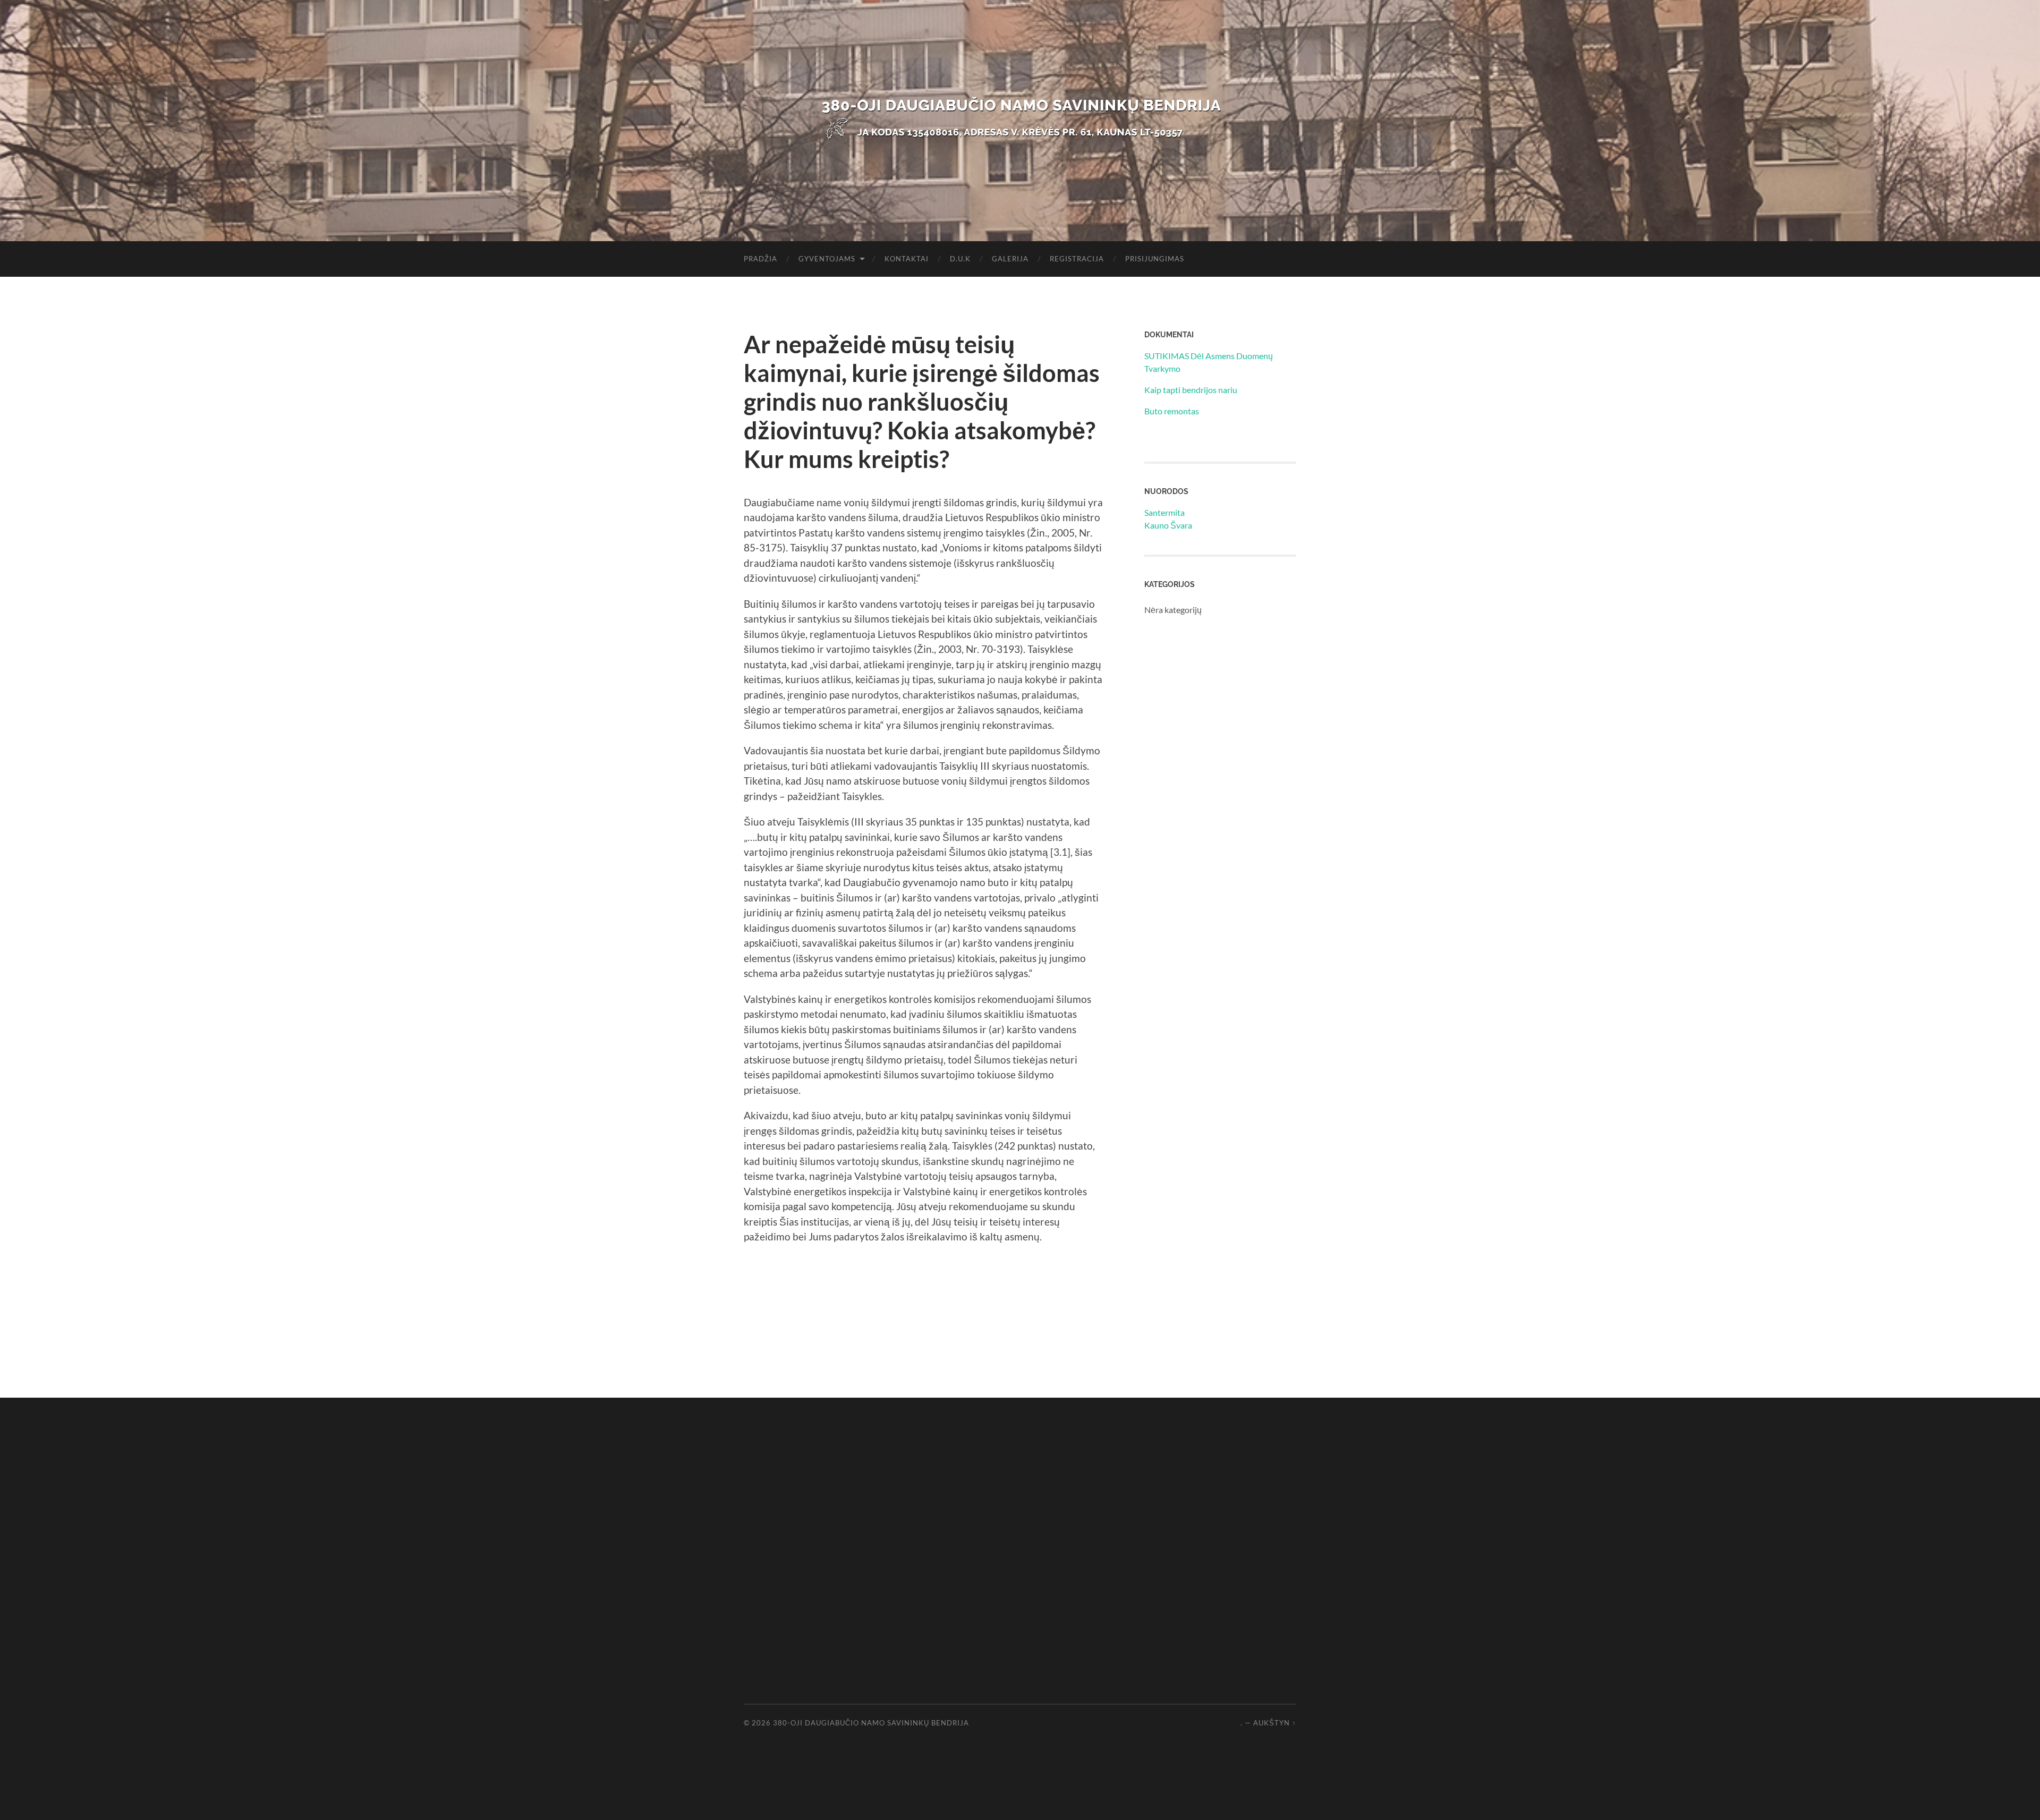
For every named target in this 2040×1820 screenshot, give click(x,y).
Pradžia (760, 259)
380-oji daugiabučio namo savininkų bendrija (871, 1723)
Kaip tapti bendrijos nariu (1191, 390)
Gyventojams (827, 259)
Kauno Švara (1168, 525)
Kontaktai (907, 259)
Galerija (1010, 259)
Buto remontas (1172, 411)
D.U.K (960, 259)
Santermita (1164, 512)
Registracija (1077, 259)
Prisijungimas (1155, 259)
